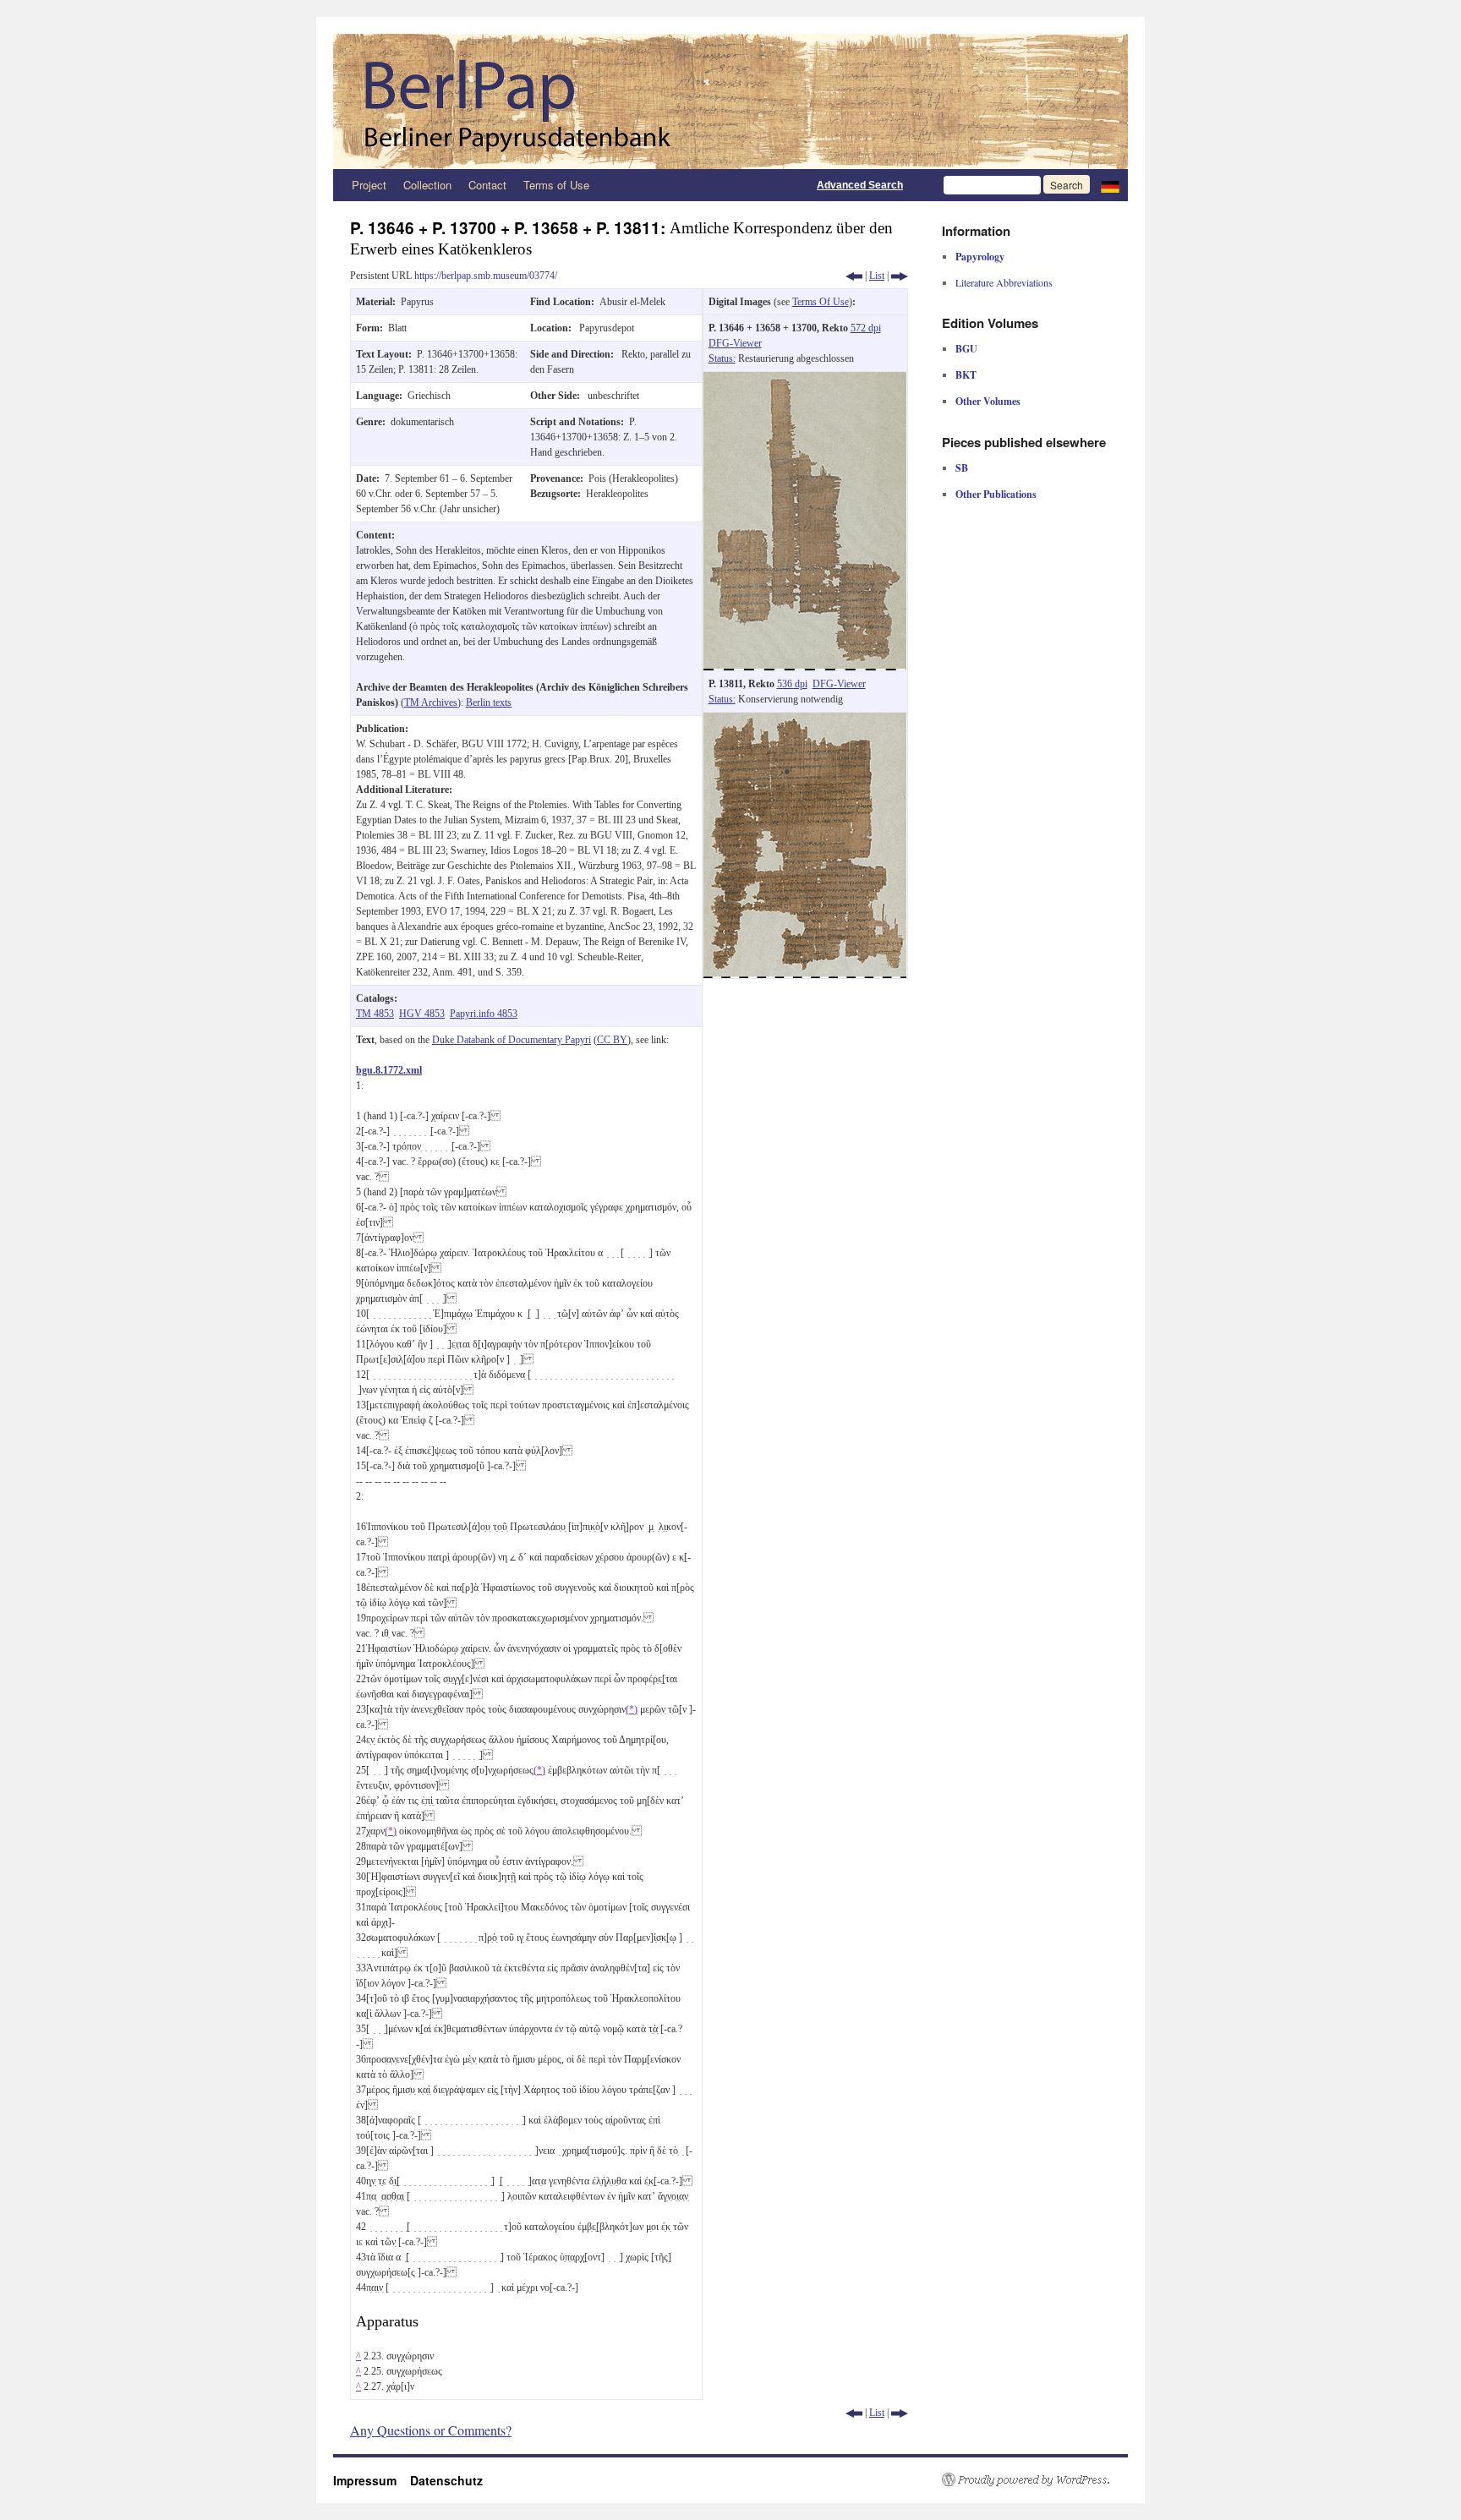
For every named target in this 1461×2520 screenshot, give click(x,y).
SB (962, 468)
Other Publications (996, 494)
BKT (966, 375)
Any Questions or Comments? (431, 2430)
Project (369, 185)
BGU (966, 349)
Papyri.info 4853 (484, 1014)
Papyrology (980, 257)
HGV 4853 (422, 1014)
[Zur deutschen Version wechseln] (1110, 185)
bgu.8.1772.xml (389, 1070)
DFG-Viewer (735, 343)
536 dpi (792, 684)
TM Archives (431, 702)
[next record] (900, 276)
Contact (487, 185)
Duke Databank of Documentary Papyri (512, 1040)
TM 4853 (375, 1014)
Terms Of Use (821, 302)
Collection (427, 185)
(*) (632, 1709)
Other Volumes (988, 401)
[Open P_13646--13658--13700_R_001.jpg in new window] (805, 380)
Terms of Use (556, 185)
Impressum (372, 2480)
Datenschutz (446, 2480)
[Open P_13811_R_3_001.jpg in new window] (805, 720)
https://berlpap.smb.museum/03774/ (486, 276)
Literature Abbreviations (1004, 282)
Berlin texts (489, 702)
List (877, 276)
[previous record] (854, 276)
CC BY (612, 1040)
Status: (722, 358)
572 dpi (866, 328)
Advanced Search (860, 185)
